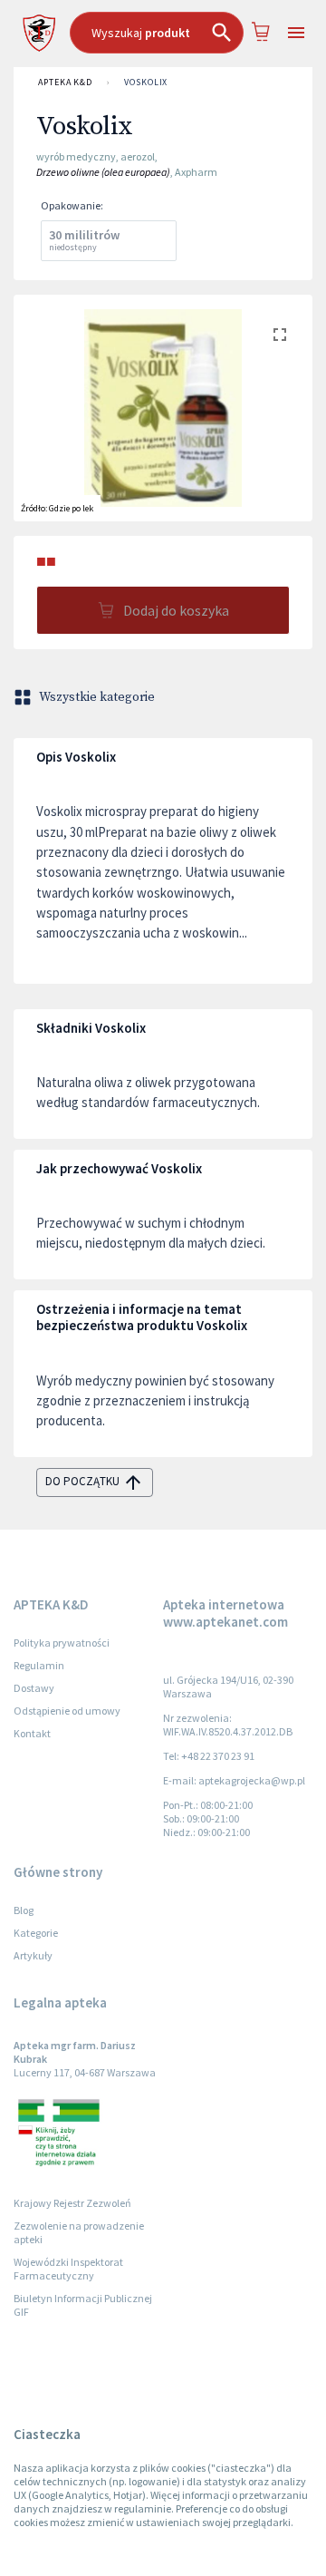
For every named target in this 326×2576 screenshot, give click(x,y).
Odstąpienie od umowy (67, 1711)
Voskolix (146, 82)
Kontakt (32, 1733)
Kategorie (36, 1933)
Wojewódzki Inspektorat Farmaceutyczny (68, 2269)
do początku (82, 1481)
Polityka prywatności (62, 1643)
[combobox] (157, 33)
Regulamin (39, 1665)
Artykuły (33, 1955)
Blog (24, 1910)
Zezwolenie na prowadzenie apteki (79, 2232)
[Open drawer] (296, 33)
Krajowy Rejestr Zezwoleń (72, 2203)
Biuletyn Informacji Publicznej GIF (83, 2305)
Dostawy (34, 1688)
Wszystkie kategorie (97, 697)
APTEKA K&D (65, 82)
